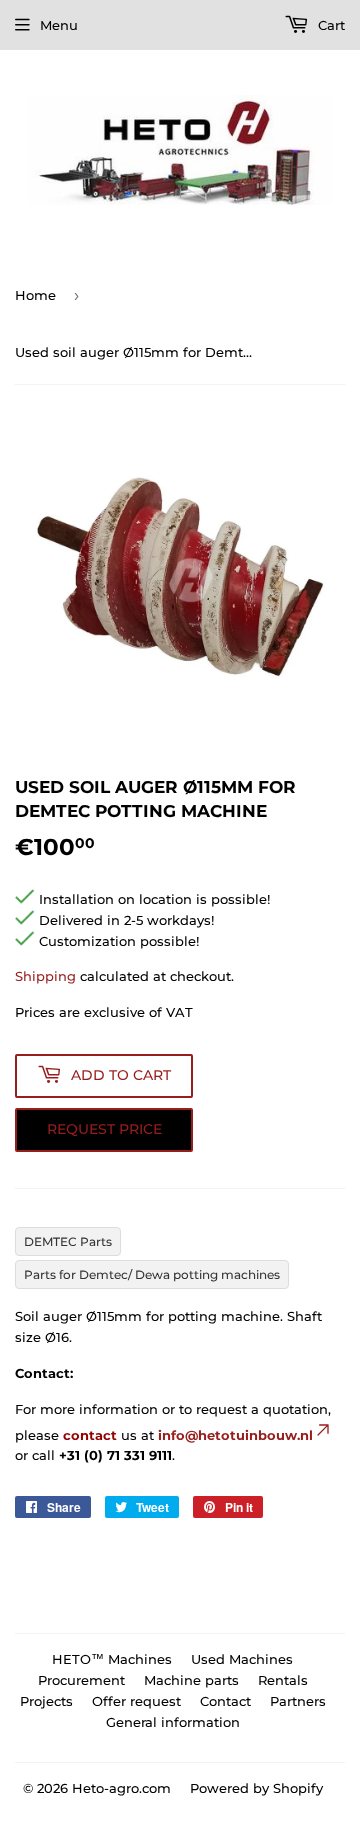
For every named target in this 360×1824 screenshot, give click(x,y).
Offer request (136, 1701)
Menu (59, 25)
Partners (298, 1701)
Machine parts (191, 1680)
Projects (46, 1701)
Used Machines (242, 1659)
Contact (225, 1701)
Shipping (45, 976)
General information (173, 1722)
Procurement (81, 1680)
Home (35, 295)
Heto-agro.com (121, 1788)
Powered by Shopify (256, 1788)
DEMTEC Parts (68, 1241)
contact (90, 1435)
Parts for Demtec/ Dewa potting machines (152, 1274)
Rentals (283, 1680)
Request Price (104, 1129)
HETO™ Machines (112, 1659)
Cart (329, 25)
